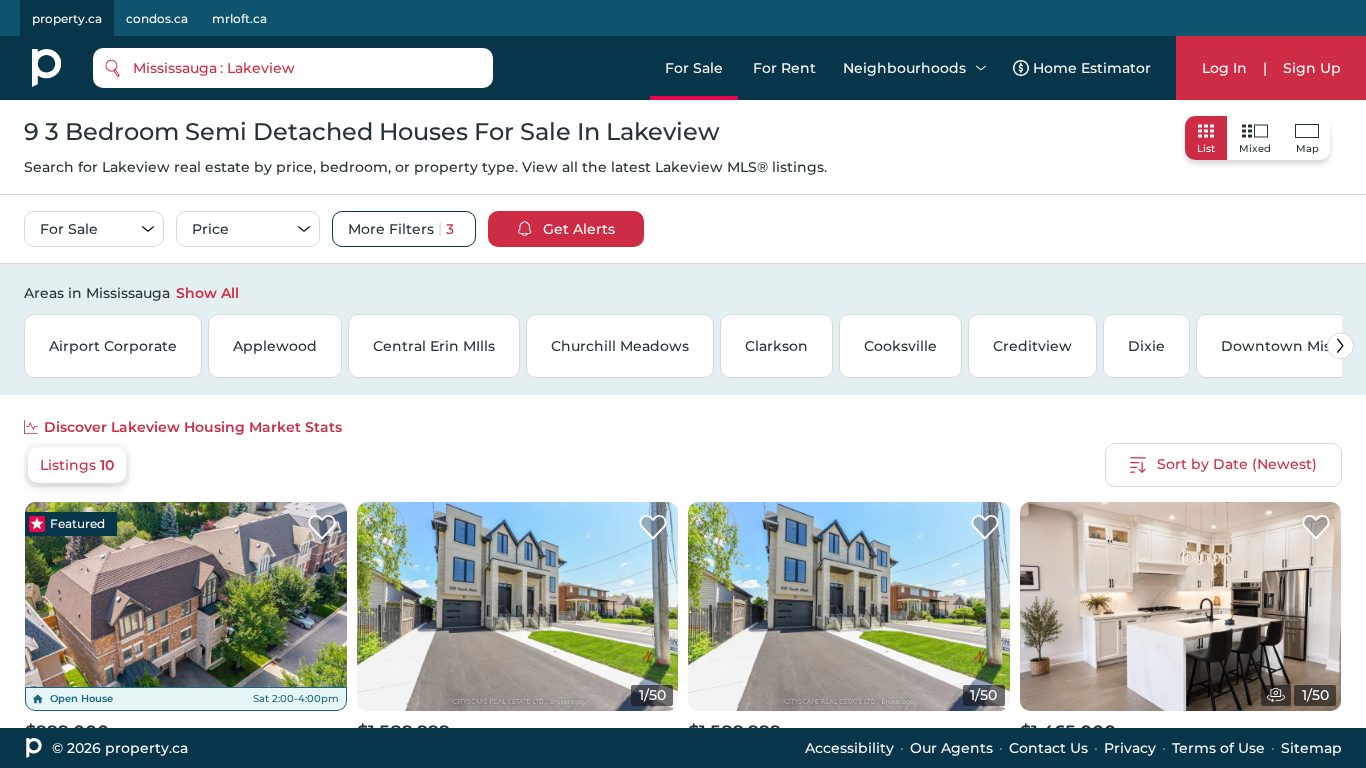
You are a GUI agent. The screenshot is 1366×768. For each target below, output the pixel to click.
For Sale (694, 68)
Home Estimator (1092, 68)
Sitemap (1311, 748)
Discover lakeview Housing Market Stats (193, 427)
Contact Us (1048, 748)
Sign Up (1312, 68)
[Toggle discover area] (1339, 292)
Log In (1224, 68)
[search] (293, 68)
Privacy (1130, 748)
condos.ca (157, 18)
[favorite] (322, 528)
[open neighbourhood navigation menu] (981, 68)
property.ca (67, 18)
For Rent (784, 68)
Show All (207, 293)
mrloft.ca (239, 18)
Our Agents (951, 748)
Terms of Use (1218, 748)
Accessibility (849, 748)
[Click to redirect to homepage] (46, 68)
